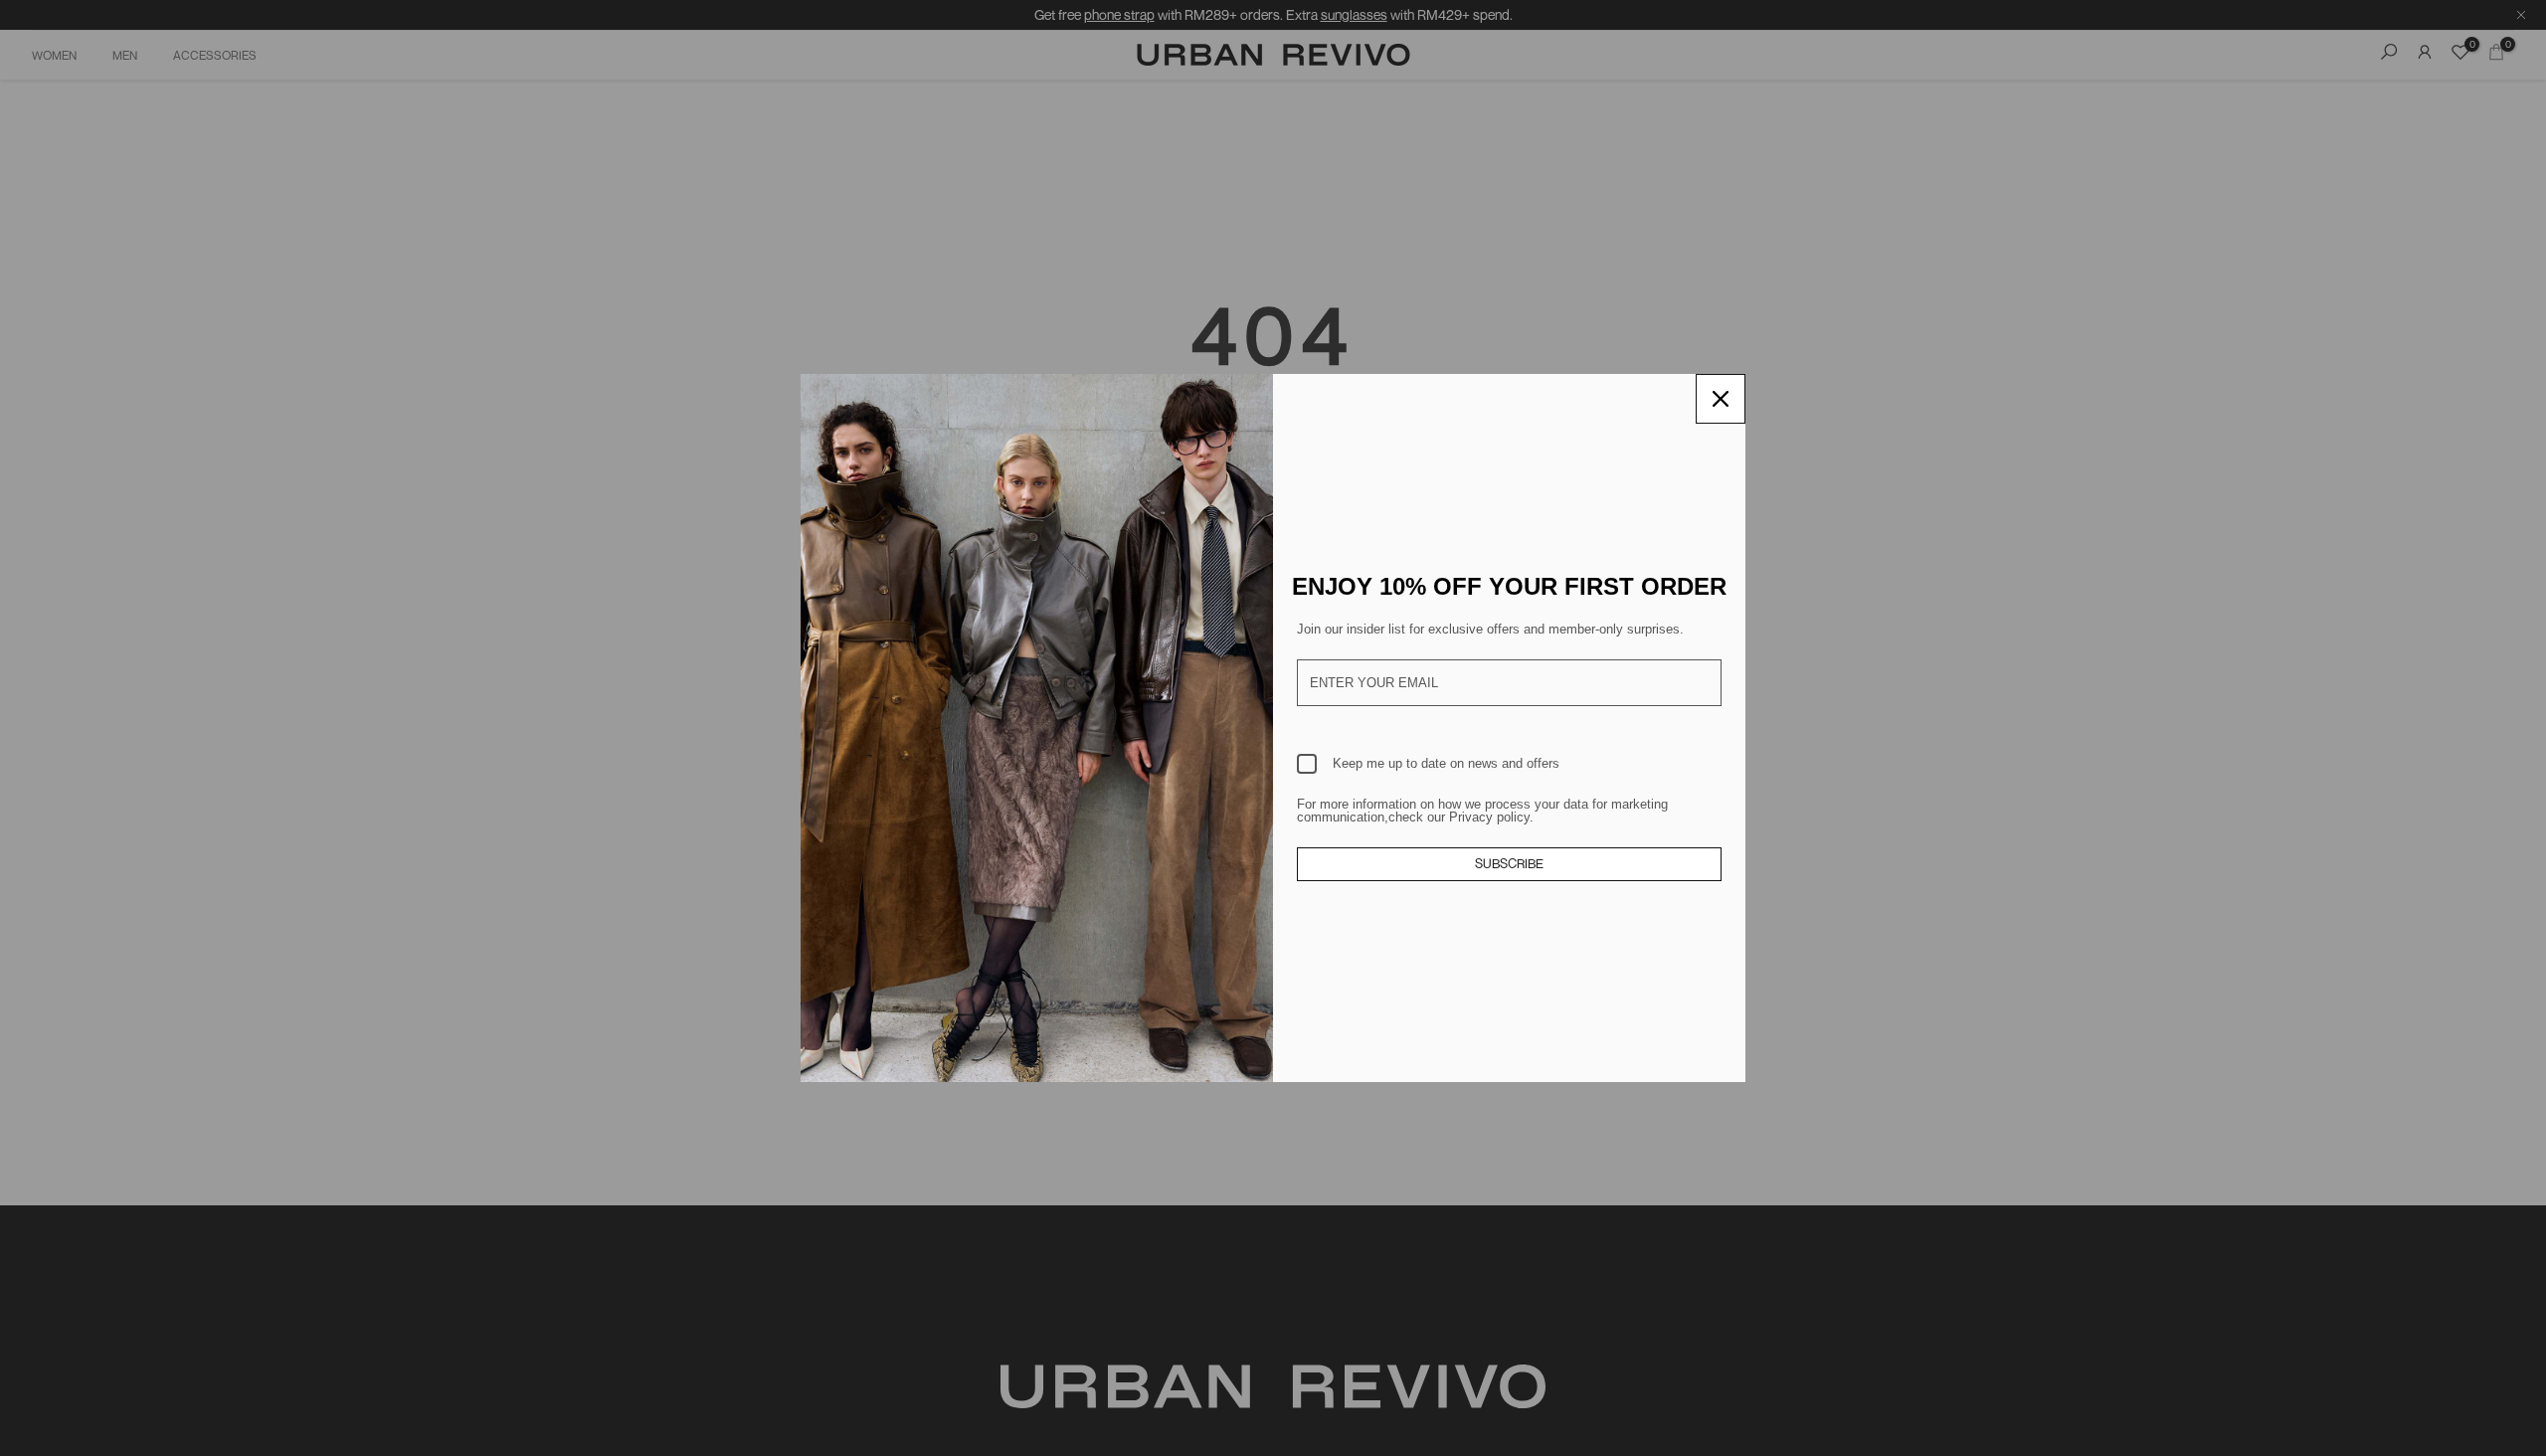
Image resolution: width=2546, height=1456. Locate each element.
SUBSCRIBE (1509, 863)
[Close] (1721, 399)
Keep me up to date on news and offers (1446, 763)
